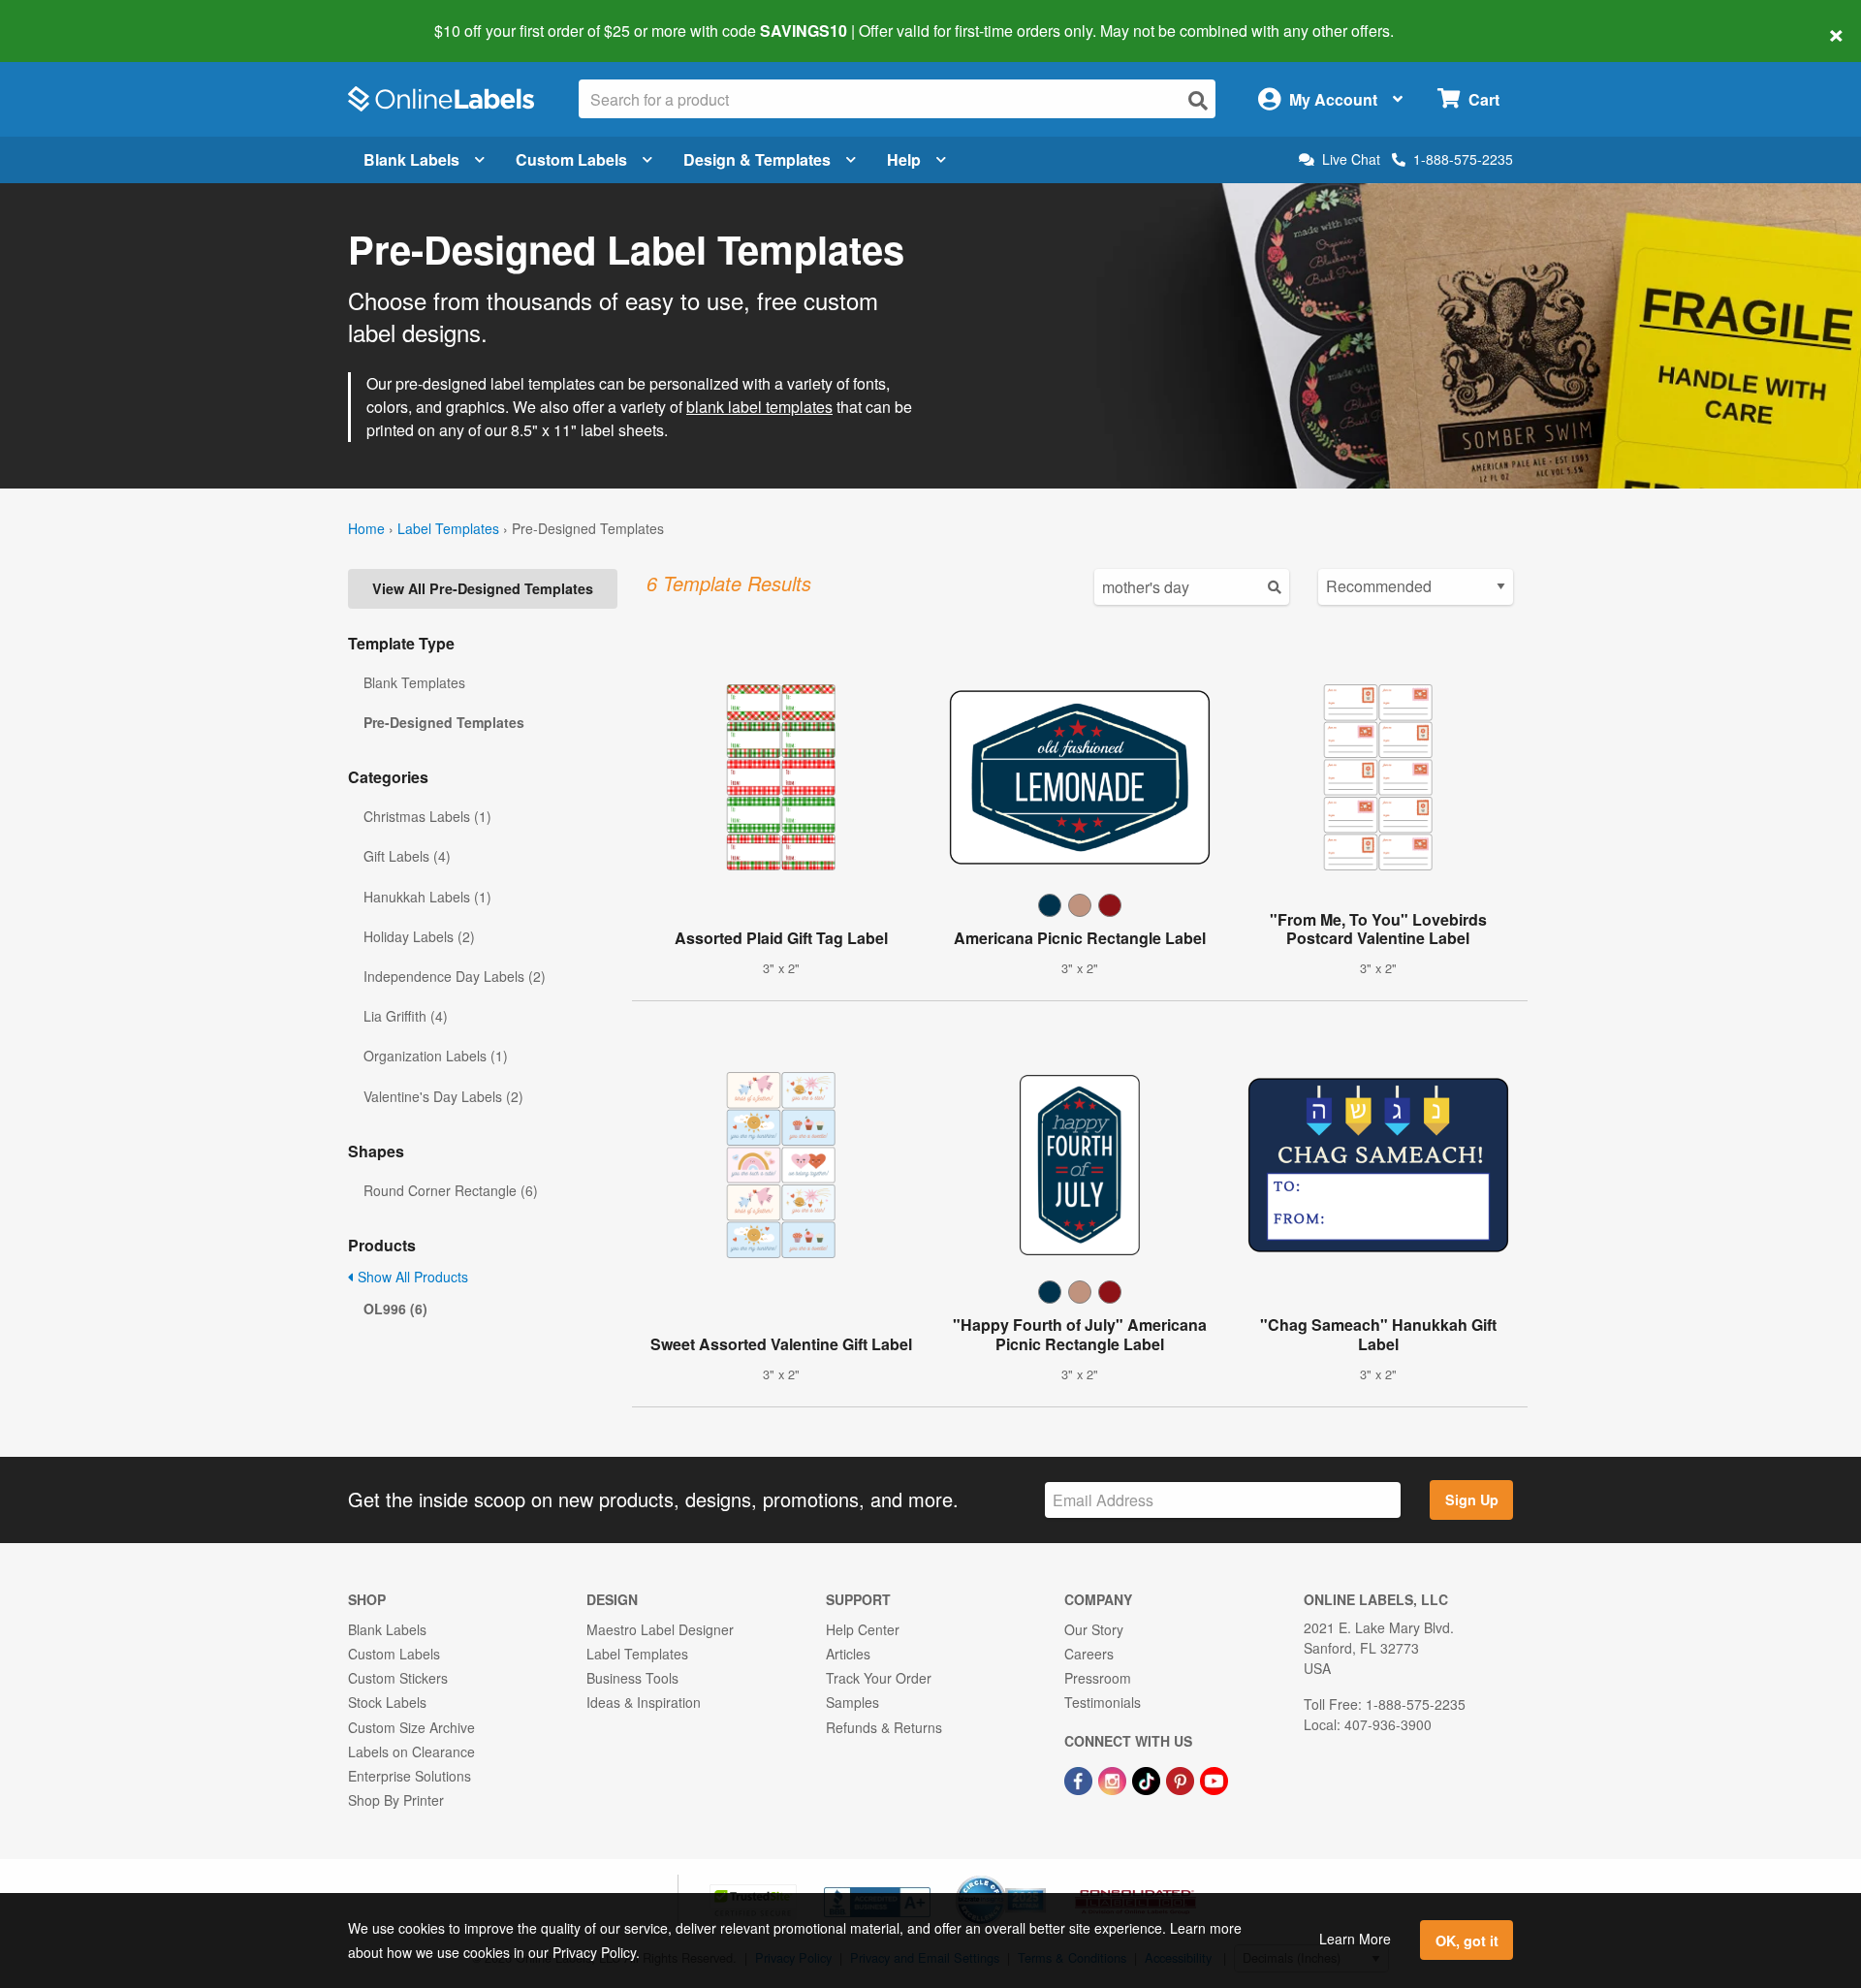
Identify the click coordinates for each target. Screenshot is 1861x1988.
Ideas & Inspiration (644, 1702)
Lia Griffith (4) (406, 1016)
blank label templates (759, 407)
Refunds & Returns (884, 1727)
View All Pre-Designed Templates (483, 588)
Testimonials (1103, 1702)
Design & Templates (757, 159)
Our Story (1094, 1629)
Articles (848, 1654)
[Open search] (1198, 100)
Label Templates (448, 528)
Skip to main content (70, 17)
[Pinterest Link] (1182, 1779)
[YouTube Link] (1214, 1779)
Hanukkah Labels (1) (427, 897)
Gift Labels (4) (407, 856)
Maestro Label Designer (660, 1629)
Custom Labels (571, 159)
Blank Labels (411, 159)
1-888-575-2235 (1463, 159)
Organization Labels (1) (436, 1056)
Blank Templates (414, 682)
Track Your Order (879, 1678)
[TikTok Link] (1148, 1779)
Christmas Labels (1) (427, 816)
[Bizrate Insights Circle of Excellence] (1039, 1878)
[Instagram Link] (1114, 1779)
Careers (1089, 1654)
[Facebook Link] (1080, 1779)
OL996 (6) (395, 1309)
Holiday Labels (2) (419, 936)
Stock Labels (387, 1702)
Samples (852, 1702)
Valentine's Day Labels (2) (443, 1096)
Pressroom (1098, 1678)
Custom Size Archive (411, 1727)
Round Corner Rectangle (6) (451, 1190)
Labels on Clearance (411, 1751)
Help (904, 159)
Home (366, 528)
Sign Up (1472, 1499)
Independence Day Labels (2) (455, 976)
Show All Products (411, 1277)
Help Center (863, 1629)
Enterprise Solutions (410, 1776)
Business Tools (632, 1678)
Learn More (1355, 1939)
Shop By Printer (396, 1800)
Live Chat (1351, 159)
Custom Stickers (398, 1678)
